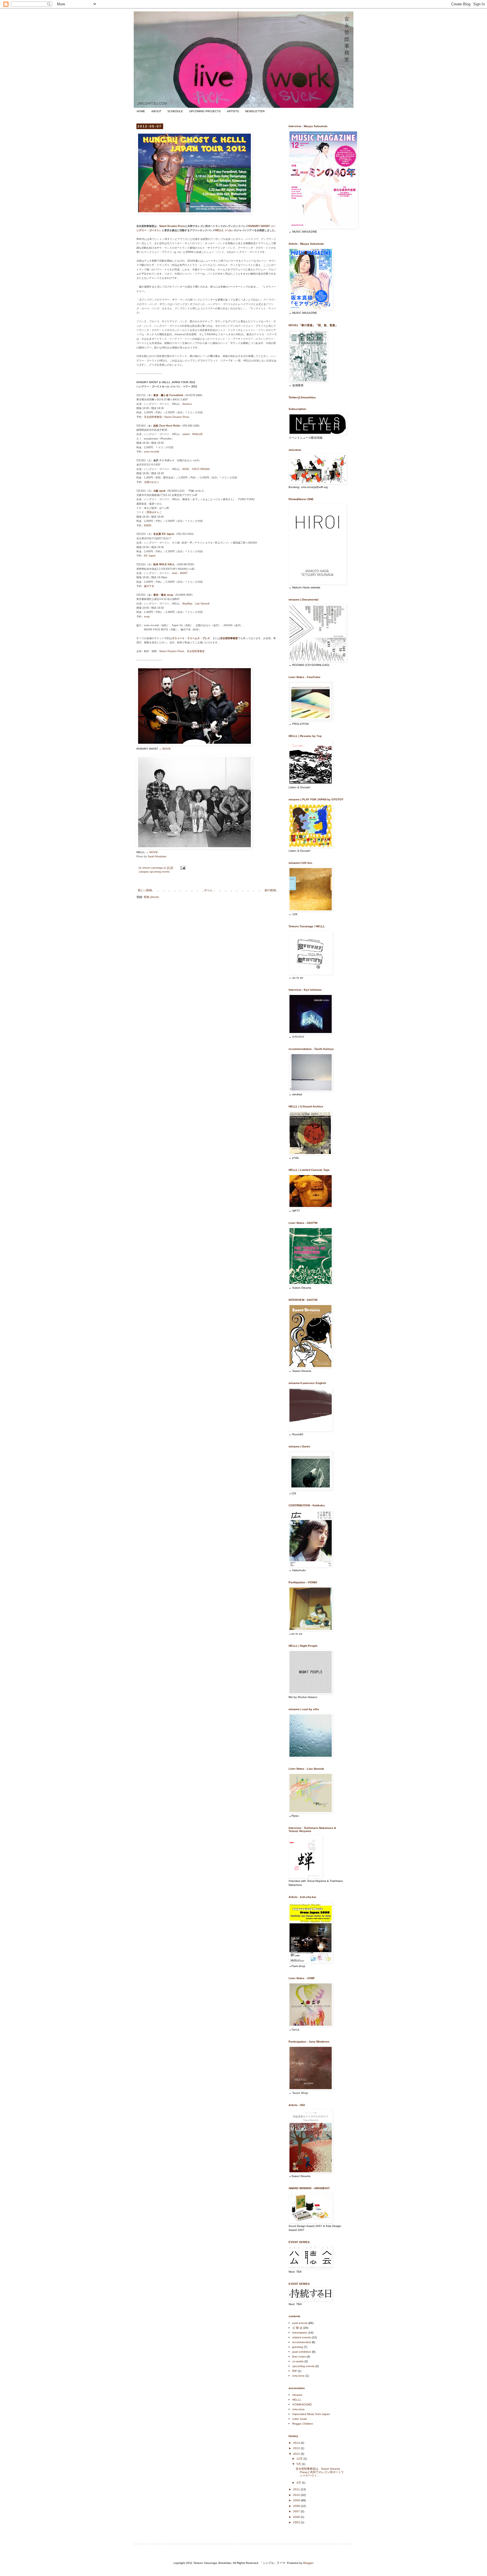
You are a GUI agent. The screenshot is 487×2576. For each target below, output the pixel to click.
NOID (186, 469)
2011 (297, 2489)
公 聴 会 (297, 2328)
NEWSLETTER (255, 111)
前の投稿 (270, 890)
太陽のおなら (152, 482)
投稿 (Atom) (151, 897)
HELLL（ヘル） (224, 230)
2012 (297, 2454)
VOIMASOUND (302, 2404)
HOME (141, 111)
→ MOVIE (165, 749)
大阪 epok (159, 491)
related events (302, 2337)
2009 (297, 2500)
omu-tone (298, 2376)
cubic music (300, 2419)
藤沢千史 (149, 586)
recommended (302, 2342)
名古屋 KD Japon (164, 534)
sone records (152, 452)
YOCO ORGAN (201, 469)
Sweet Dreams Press (172, 226)
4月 (299, 2483)
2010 (297, 2495)
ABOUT (156, 111)
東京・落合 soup (163, 595)
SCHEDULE (175, 111)
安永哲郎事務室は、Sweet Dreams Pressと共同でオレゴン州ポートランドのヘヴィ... (320, 2472)
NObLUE (197, 434)
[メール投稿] (183, 868)
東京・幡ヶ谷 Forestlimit (168, 395)
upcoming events (160, 872)
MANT (184, 573)
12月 (300, 2459)
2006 (297, 2517)
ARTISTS (233, 111)
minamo (297, 2395)
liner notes (299, 2357)
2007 (297, 2511)
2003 (297, 2522)
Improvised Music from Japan (311, 2414)
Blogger (308, 2563)
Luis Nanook (202, 604)
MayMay (187, 604)
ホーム (208, 890)
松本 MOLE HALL (164, 564)
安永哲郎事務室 (153, 417)
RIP (295, 2371)
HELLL (297, 2400)
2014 (297, 2443)
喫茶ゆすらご (154, 512)
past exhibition (302, 2352)
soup (147, 617)
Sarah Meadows (157, 857)
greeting (298, 2347)
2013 (297, 2448)
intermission (300, 2333)
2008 (297, 2506)
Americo (187, 404)
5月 (299, 2464)
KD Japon (150, 556)
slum (175, 573)
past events (300, 2323)
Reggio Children (303, 2424)
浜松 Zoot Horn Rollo (167, 426)
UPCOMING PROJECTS (205, 111)
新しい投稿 (145, 890)
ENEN (148, 526)
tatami (186, 434)
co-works (298, 2361)
